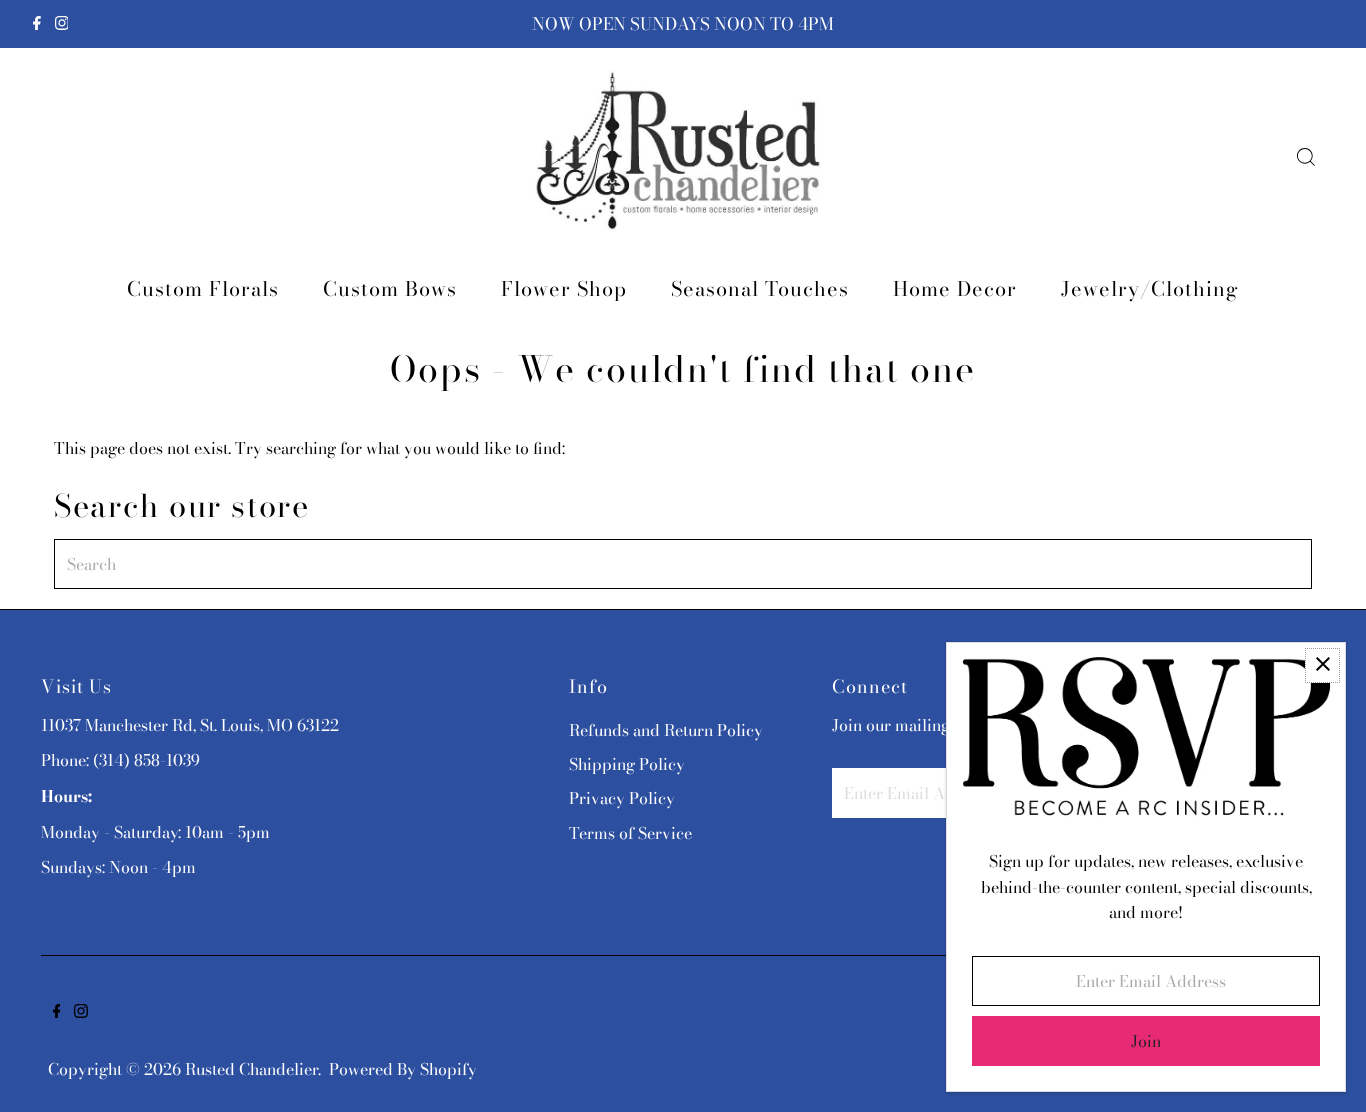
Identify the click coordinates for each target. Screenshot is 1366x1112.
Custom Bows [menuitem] (390, 288)
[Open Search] (1306, 157)
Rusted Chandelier (251, 1069)
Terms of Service (630, 833)
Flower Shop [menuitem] (564, 288)
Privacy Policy (622, 798)
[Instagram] (62, 24)
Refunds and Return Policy (666, 730)
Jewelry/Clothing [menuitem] (1150, 288)
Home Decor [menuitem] (955, 288)
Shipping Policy (627, 764)
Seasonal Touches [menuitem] (760, 288)
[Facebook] (37, 24)
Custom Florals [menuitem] (203, 288)
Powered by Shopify (403, 1069)
